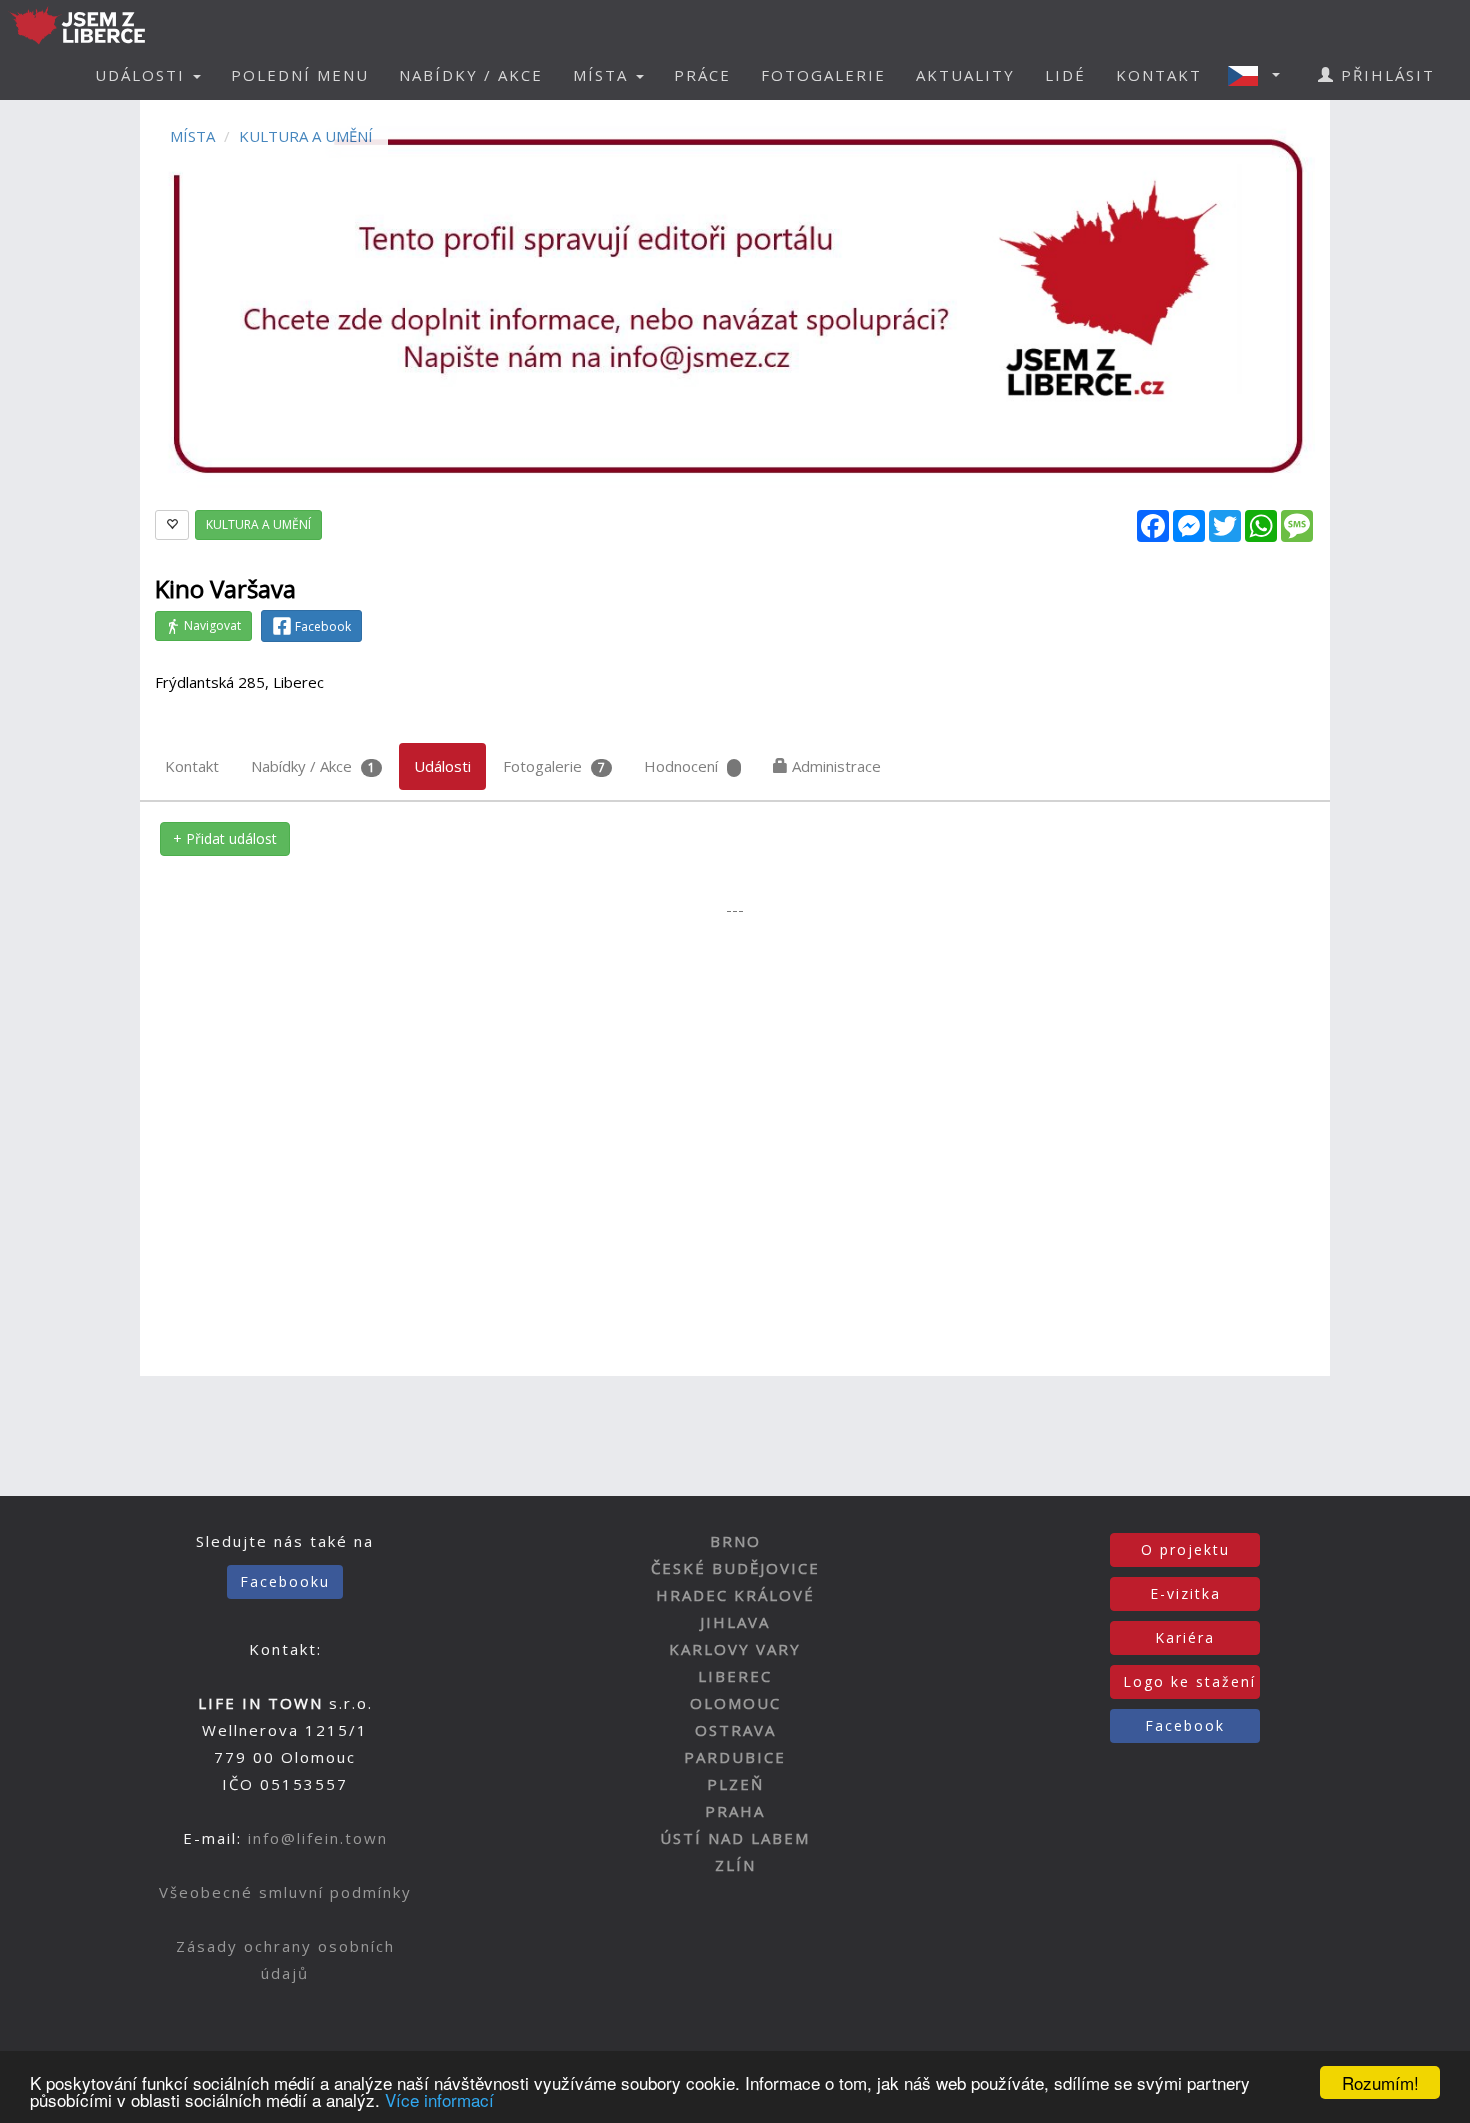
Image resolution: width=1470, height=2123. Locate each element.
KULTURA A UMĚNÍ (306, 136)
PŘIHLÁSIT (1385, 75)
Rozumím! (1380, 2082)
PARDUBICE (735, 1757)
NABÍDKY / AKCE (471, 75)
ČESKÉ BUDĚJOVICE (735, 1568)
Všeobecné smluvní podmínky (285, 1892)
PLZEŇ (735, 1784)
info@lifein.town (318, 1838)
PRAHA (735, 1811)
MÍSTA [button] (603, 75)
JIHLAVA (735, 1622)
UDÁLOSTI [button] (143, 75)
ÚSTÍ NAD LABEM (735, 1838)
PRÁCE (702, 75)
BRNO (735, 1541)
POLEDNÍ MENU (300, 75)
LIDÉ (1065, 75)
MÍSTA (192, 136)
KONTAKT (1159, 75)
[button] (1260, 75)
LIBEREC (735, 1676)
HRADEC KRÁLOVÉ (735, 1595)
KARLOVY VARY (735, 1649)
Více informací (439, 2099)
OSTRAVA (735, 1730)
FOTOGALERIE (823, 75)
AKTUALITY (965, 75)
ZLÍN (735, 1865)
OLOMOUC (735, 1703)
